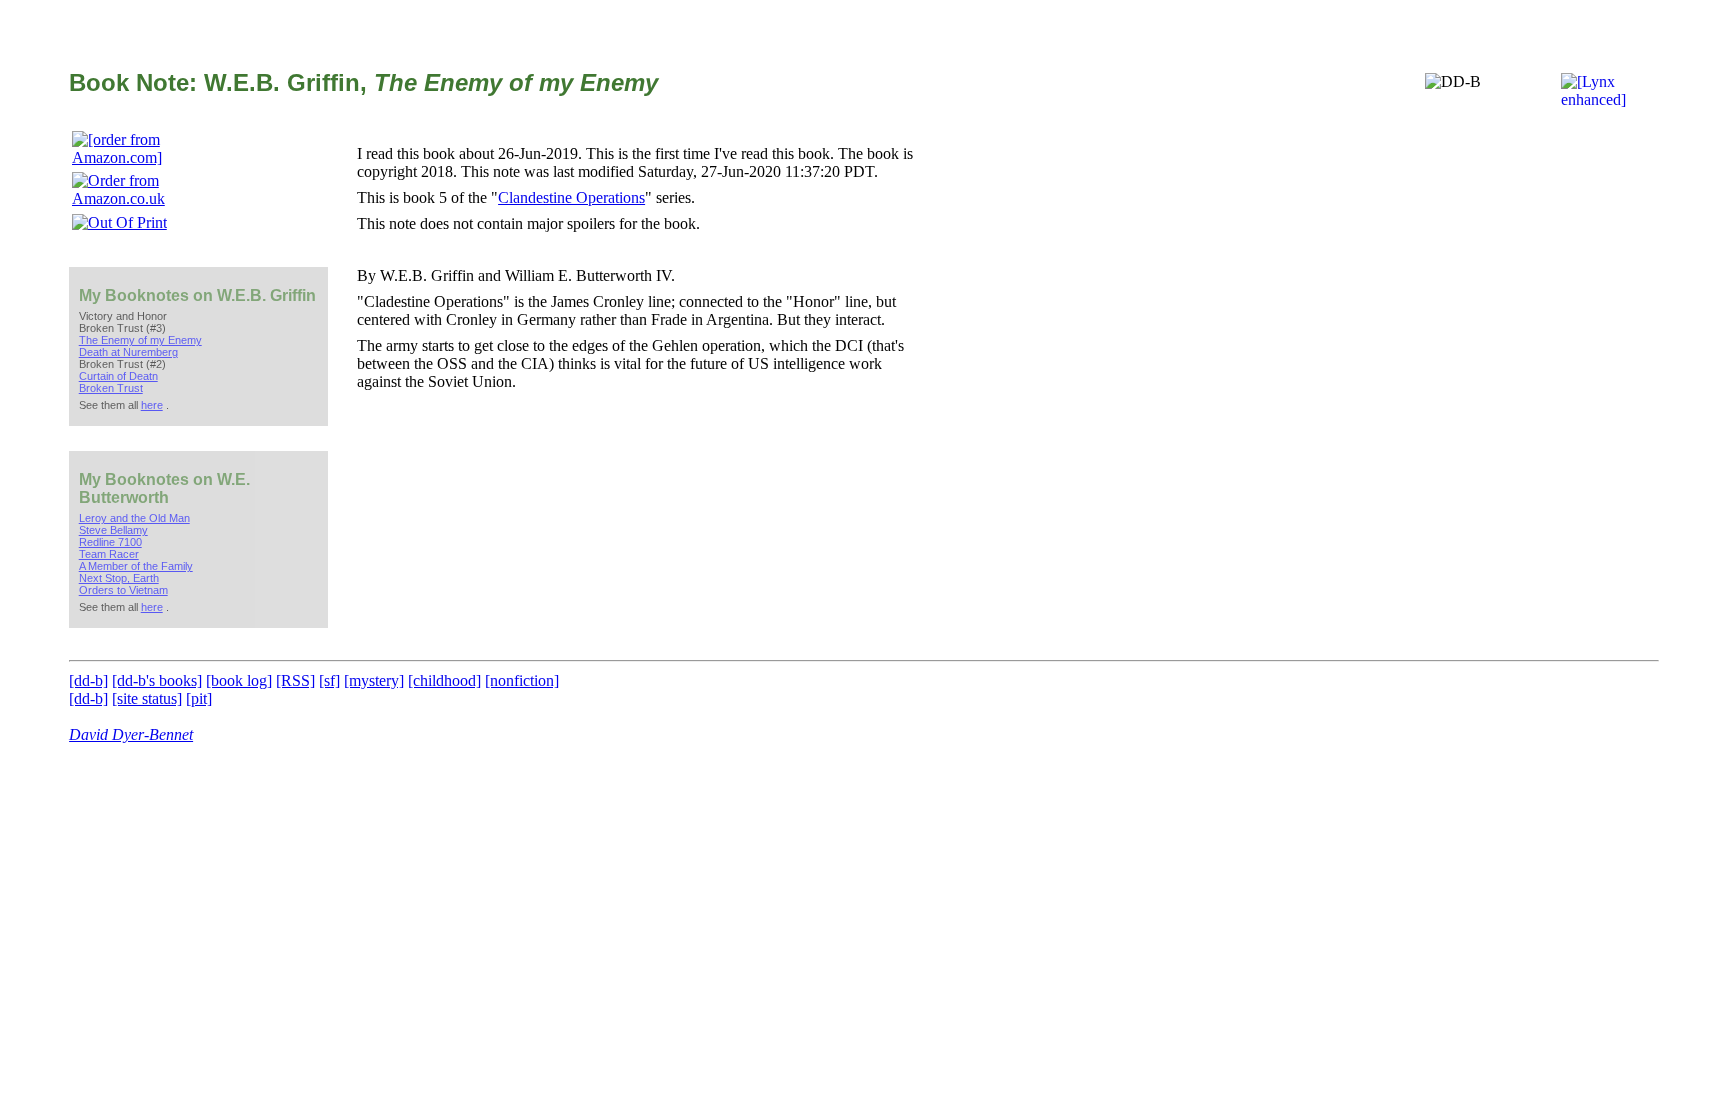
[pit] (199, 698)
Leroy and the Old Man (134, 518)
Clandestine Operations (571, 197)
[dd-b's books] (157, 680)
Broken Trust (111, 388)
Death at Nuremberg (128, 352)
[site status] (147, 698)
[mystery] (374, 680)
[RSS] (295, 680)
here (152, 405)
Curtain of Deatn (118, 376)
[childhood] (444, 680)
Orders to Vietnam (123, 590)
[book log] (239, 680)
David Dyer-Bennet (131, 734)
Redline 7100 (110, 542)
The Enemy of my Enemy (140, 340)
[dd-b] (88, 680)
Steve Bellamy (113, 530)
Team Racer (109, 554)
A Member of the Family (136, 566)
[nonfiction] (522, 680)
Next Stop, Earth (119, 578)
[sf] (329, 680)
